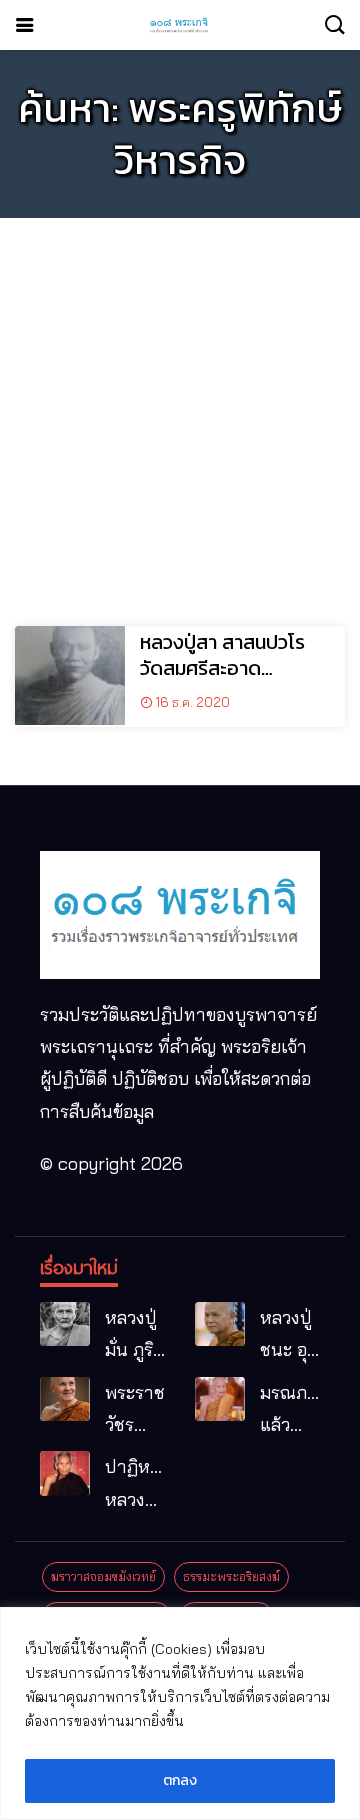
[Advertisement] (180, 413)
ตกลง (180, 1780)
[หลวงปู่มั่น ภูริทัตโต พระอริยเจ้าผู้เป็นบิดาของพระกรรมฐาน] (65, 1324)
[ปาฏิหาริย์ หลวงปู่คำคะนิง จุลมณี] (65, 1473)
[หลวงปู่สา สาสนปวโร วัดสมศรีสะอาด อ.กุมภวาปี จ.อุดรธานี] (70, 675)
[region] (180, 1713)
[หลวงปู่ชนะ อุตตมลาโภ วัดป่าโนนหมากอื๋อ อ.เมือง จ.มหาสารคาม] (220, 1324)
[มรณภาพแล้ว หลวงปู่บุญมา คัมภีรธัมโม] (220, 1399)
